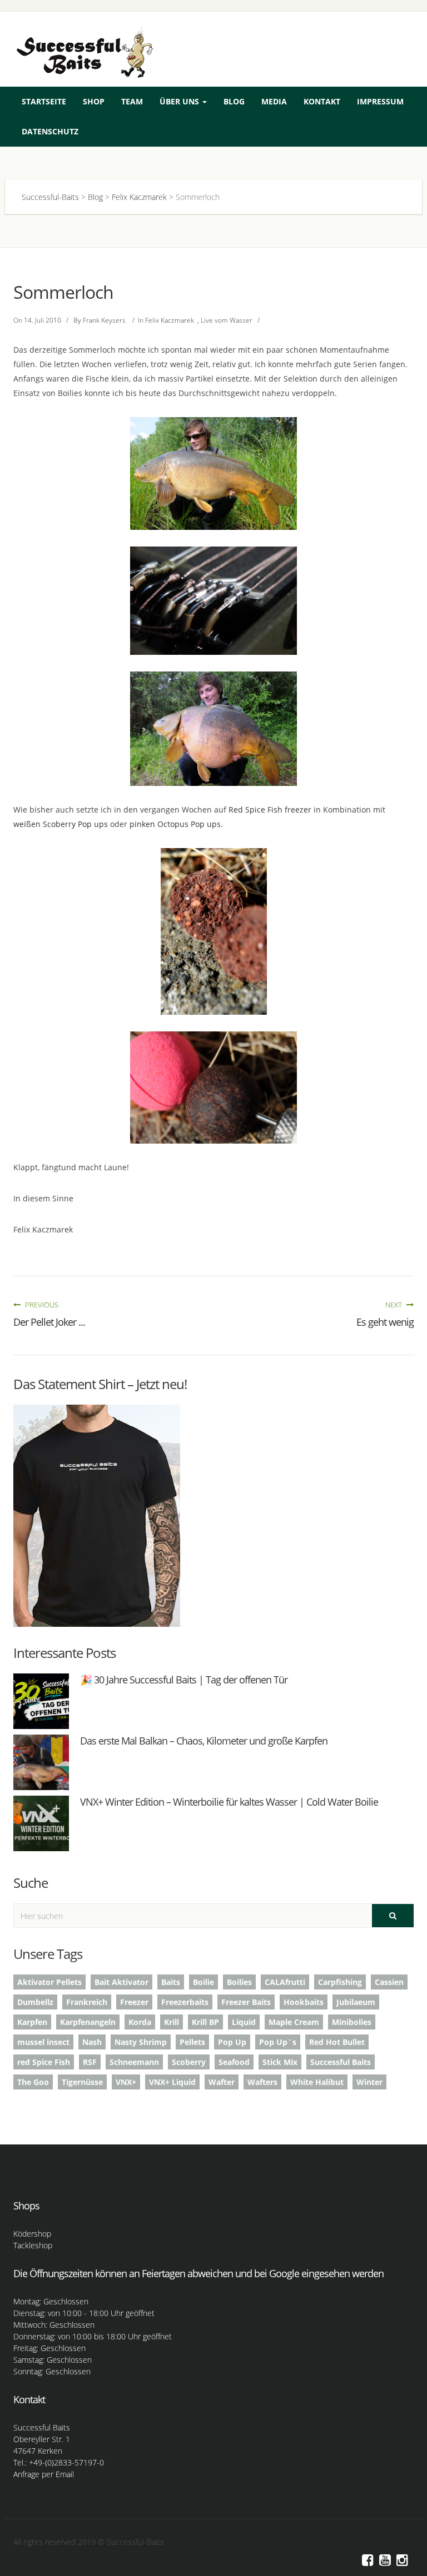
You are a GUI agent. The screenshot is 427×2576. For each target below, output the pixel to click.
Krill (172, 2022)
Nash (92, 2042)
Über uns (180, 101)
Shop (94, 101)
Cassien (389, 1982)
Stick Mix (280, 2062)
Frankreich (87, 2002)
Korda (140, 2022)
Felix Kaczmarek (170, 320)
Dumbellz (35, 2002)
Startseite (44, 101)
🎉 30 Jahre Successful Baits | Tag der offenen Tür (184, 1680)
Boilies (239, 1982)
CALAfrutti (285, 1982)
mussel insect (43, 2042)
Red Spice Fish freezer (270, 810)
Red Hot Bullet (337, 2042)
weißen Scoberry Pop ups (61, 824)
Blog (234, 101)
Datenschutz (50, 131)
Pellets (192, 2042)
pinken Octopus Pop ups (175, 824)
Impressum (380, 101)
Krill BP (205, 2022)
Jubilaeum (356, 2002)
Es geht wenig (385, 1322)
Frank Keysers (104, 320)
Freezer (134, 2002)
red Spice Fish (44, 2062)
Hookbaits (304, 2002)
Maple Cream (294, 2022)
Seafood (234, 2062)
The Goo (33, 2082)
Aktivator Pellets (49, 1982)
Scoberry (189, 2062)
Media (274, 101)
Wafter (222, 2082)
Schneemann (134, 2062)
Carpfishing (340, 1982)
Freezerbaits (185, 2002)
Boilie (203, 1982)
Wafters (262, 2082)
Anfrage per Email (44, 2474)
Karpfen (32, 2022)
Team (132, 101)
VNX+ (126, 2082)
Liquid (244, 2022)
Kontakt (322, 101)
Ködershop (32, 2234)
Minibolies (352, 2022)
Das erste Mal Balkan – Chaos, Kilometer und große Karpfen (204, 1741)
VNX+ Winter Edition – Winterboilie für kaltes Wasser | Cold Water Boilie (229, 1802)
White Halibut (317, 2082)
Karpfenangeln (88, 2022)
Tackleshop (33, 2245)
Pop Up (232, 2042)
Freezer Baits (246, 2002)
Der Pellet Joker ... (49, 1322)
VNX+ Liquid (172, 2082)
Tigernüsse (82, 2082)
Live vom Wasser (227, 320)
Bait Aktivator (121, 1982)
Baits (171, 1982)
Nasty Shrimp (141, 2042)
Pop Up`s (278, 2042)
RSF (90, 2062)
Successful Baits (341, 2062)
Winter (369, 2082)
